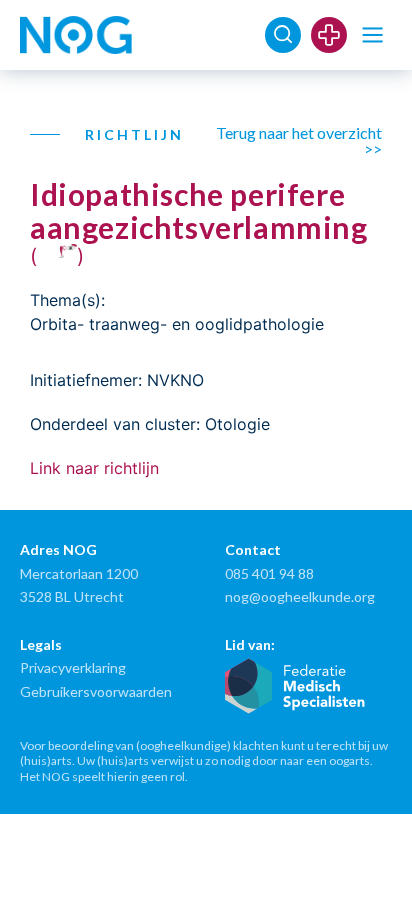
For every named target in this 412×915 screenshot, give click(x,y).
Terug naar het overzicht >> (299, 140)
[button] (372, 35)
